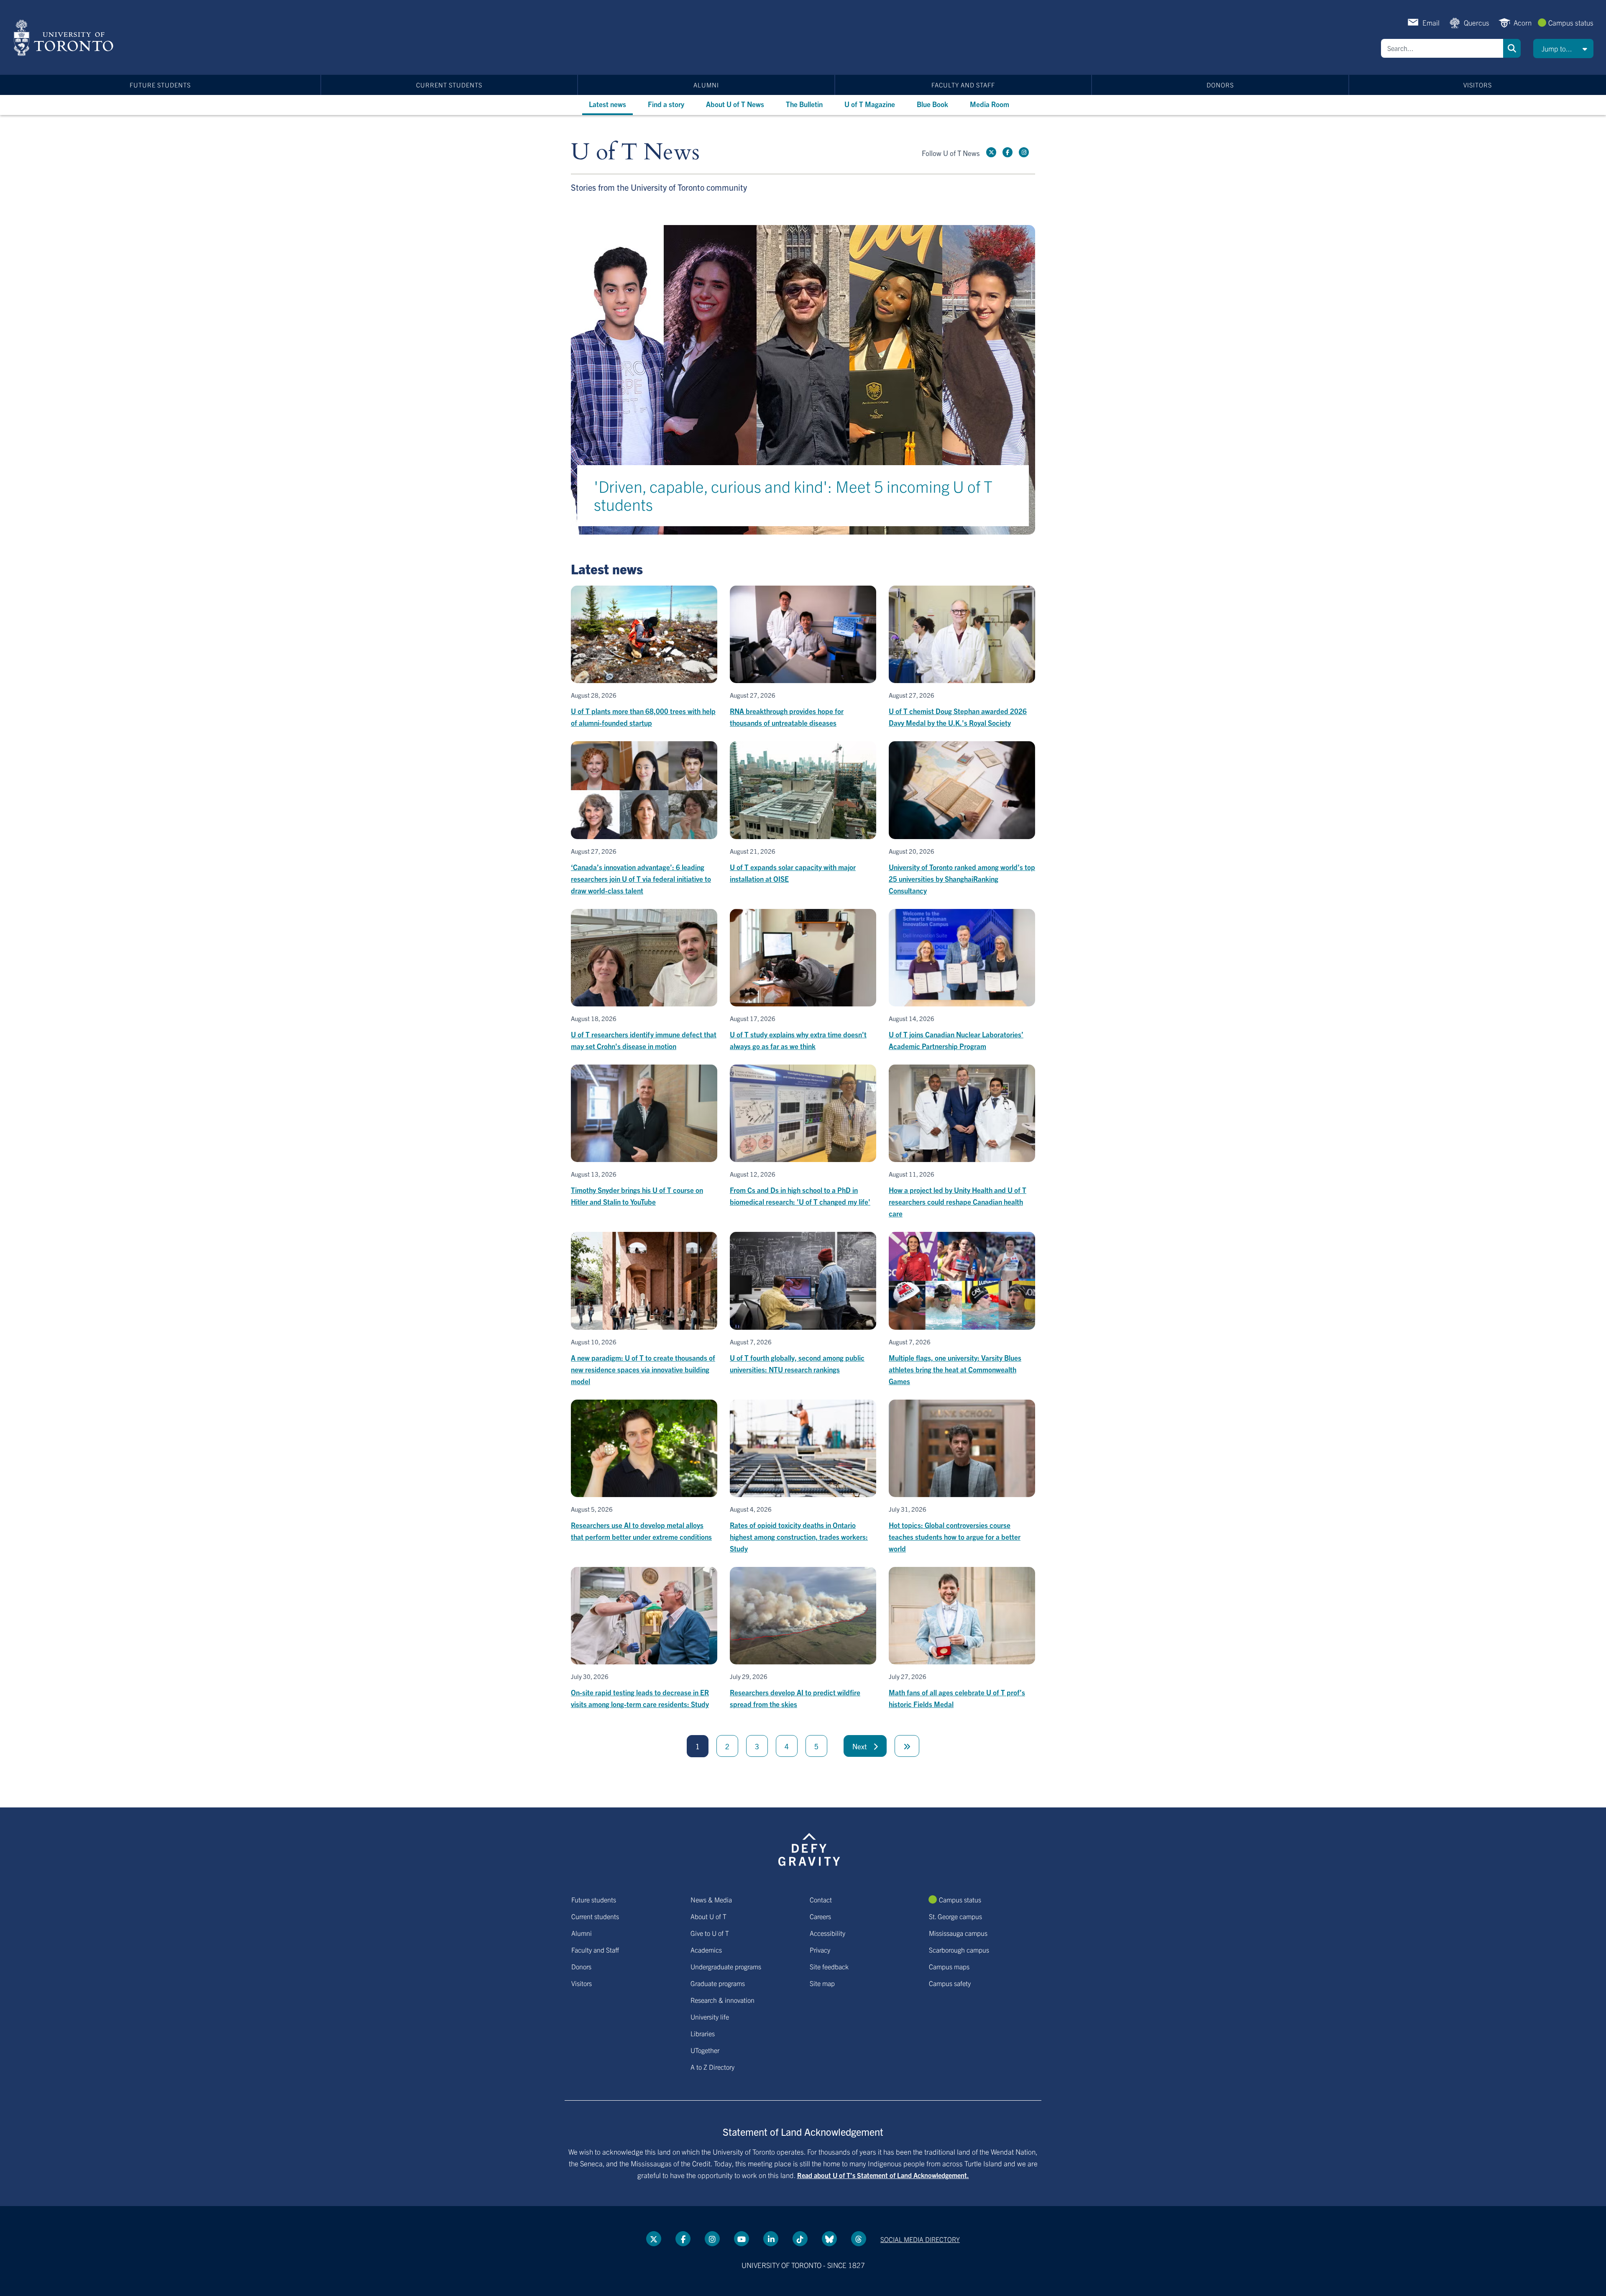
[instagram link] (1024, 152)
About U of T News (735, 104)
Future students (160, 85)
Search (1512, 48)
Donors (1220, 85)
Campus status (1571, 22)
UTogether (705, 2050)
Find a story (666, 104)
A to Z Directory (712, 2067)
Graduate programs (718, 1983)
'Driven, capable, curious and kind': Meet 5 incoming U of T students (793, 495)
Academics (706, 1950)
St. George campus (955, 1916)
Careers (820, 1916)
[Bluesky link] (829, 2239)
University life (710, 2017)
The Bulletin (804, 104)
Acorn (1523, 22)
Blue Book (932, 104)
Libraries (703, 2033)
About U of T (708, 1916)
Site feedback (829, 1966)
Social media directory (920, 2239)
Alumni (706, 85)
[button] (1563, 49)
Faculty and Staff (963, 85)
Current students (449, 85)
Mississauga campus (958, 1933)
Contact (821, 1899)
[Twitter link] (991, 152)
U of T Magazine (870, 104)
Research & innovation (722, 2000)
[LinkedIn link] (771, 2239)
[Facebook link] (1008, 152)
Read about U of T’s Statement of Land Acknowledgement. (883, 2175)
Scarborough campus (959, 1950)
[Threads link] (859, 2239)
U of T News (635, 152)
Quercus (1477, 22)
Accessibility (827, 1933)
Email (1431, 22)
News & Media (711, 1899)
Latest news (607, 104)
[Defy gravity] (809, 1848)
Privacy (820, 1950)
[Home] (65, 38)
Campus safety (950, 1983)
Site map (822, 1983)
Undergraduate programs (726, 1966)
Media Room (990, 104)
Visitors (1478, 85)
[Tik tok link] (800, 2239)
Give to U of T (710, 1933)
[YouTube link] (742, 2239)
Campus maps (949, 1966)
